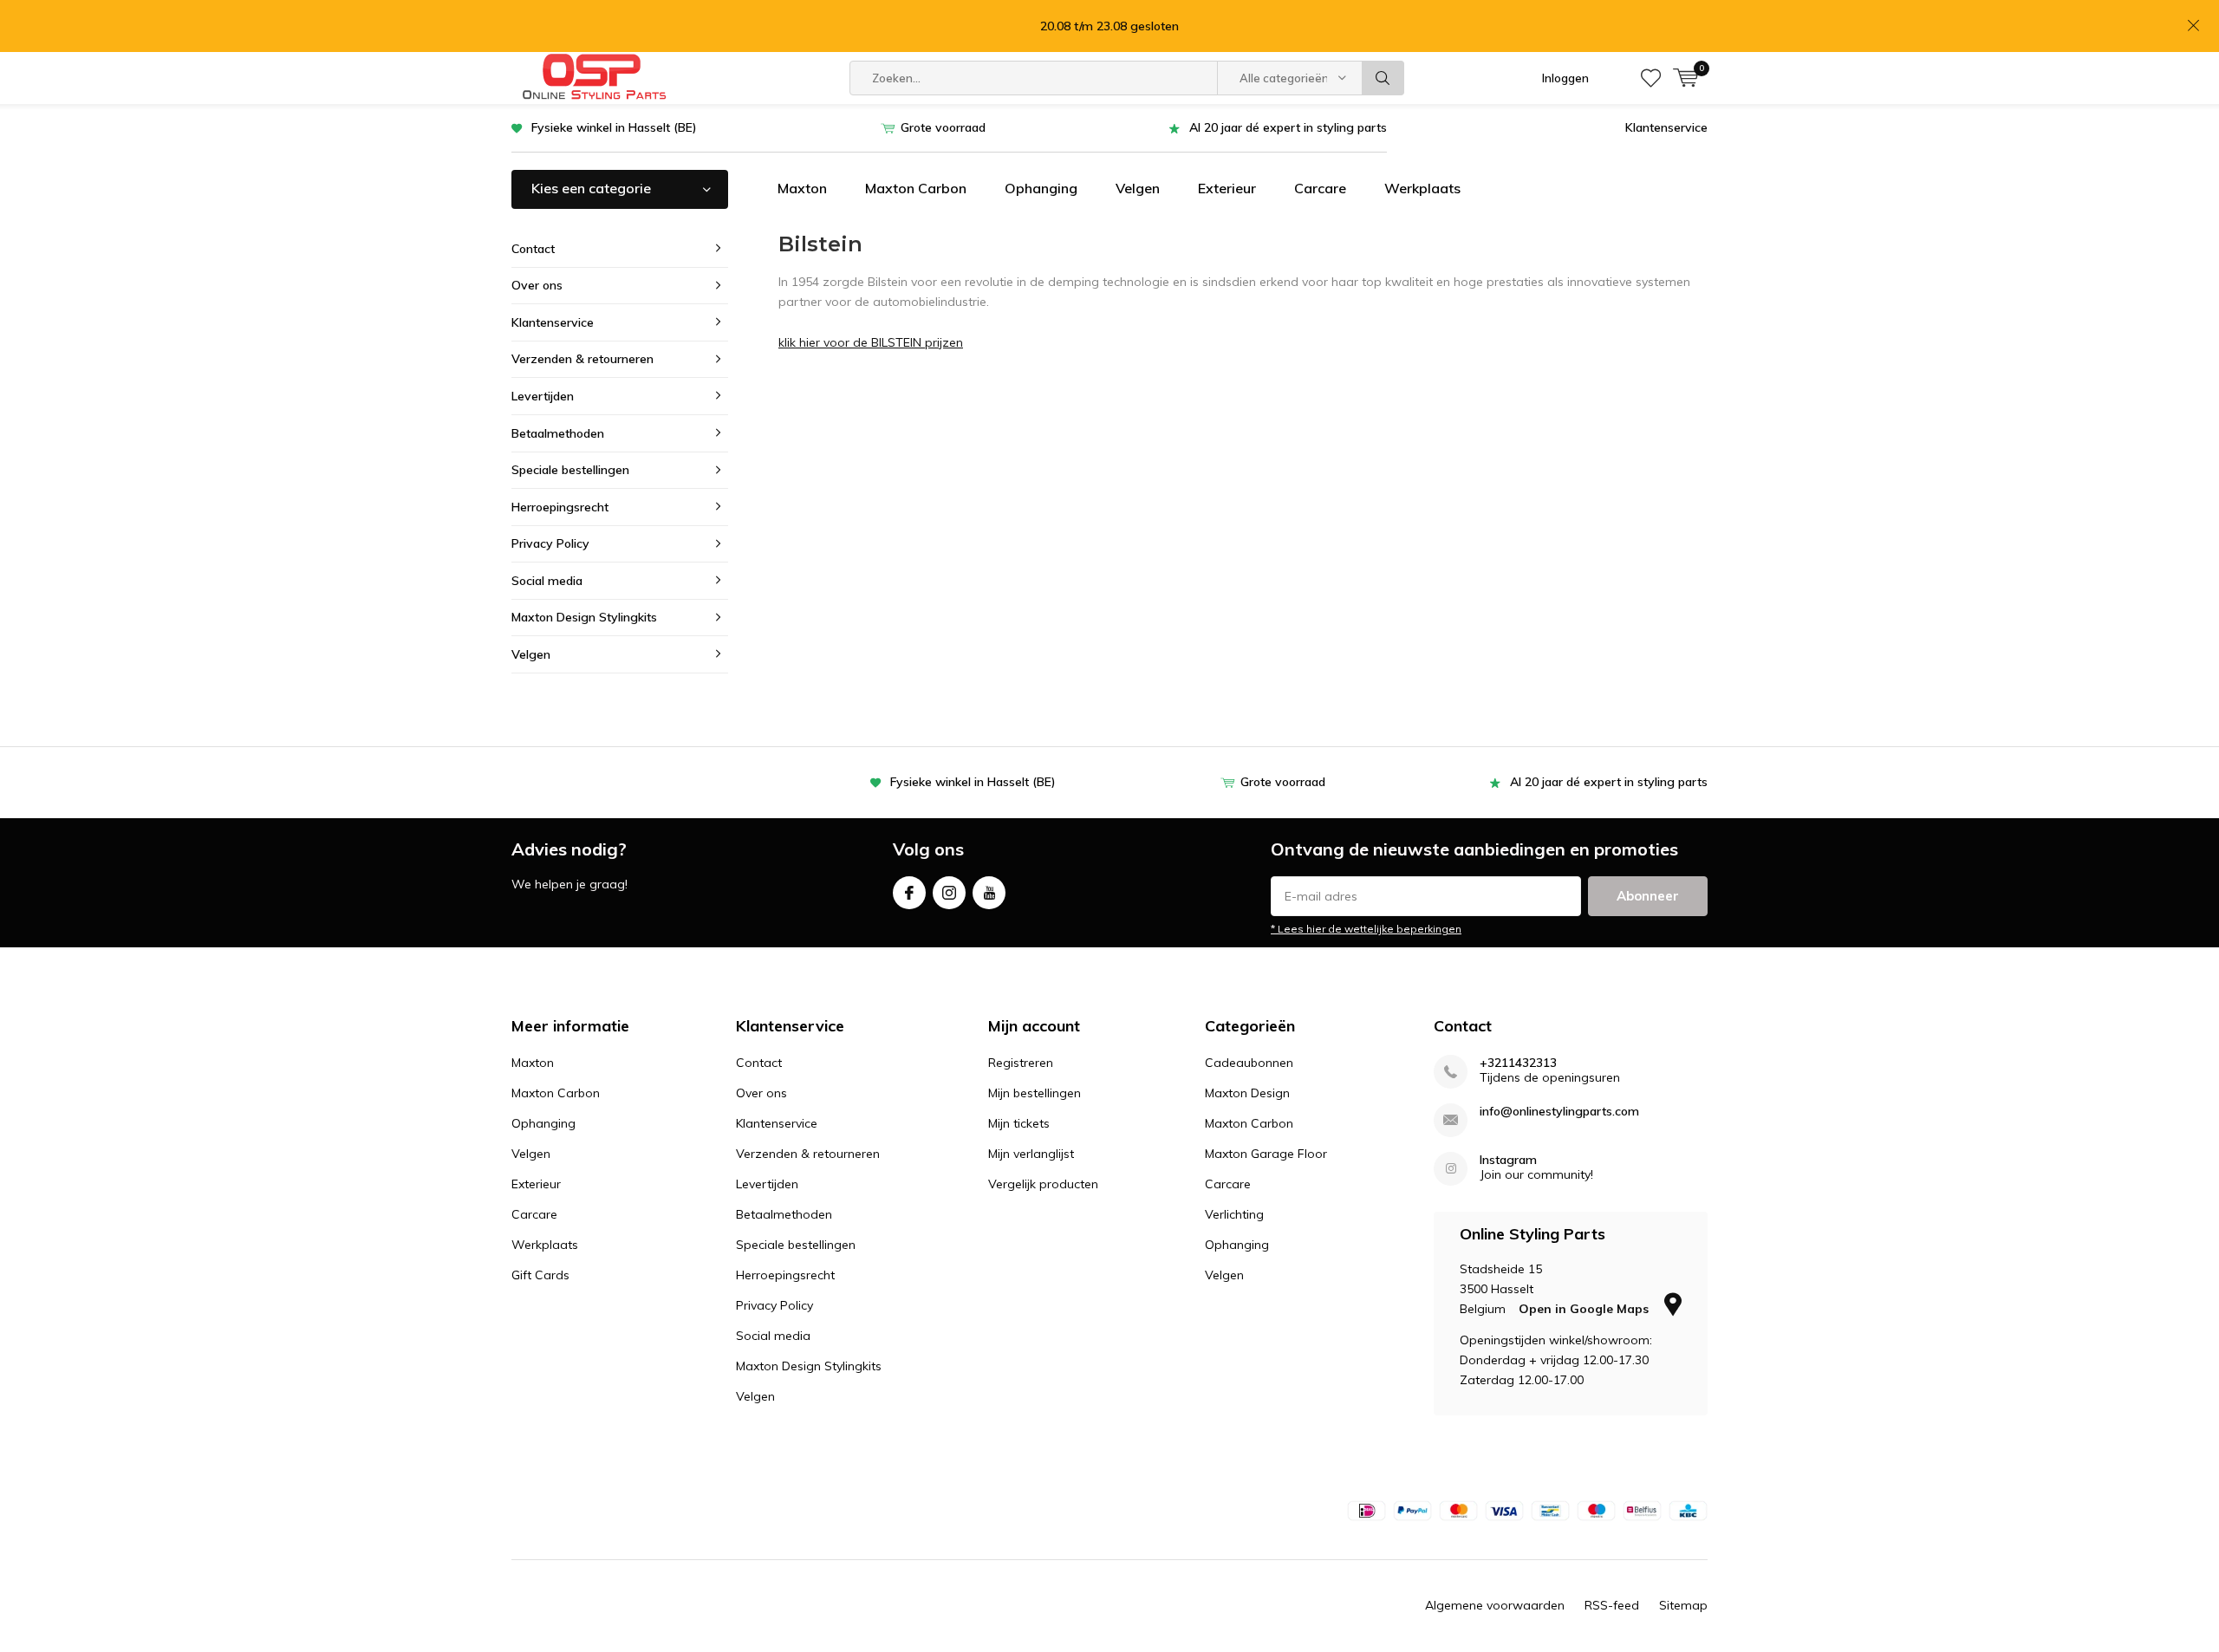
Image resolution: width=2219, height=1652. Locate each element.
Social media (547, 581)
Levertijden (543, 396)
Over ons (537, 285)
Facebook (909, 893)
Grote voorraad (943, 127)
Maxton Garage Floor (1266, 1154)
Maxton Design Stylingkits (584, 617)
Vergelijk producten (1043, 1184)
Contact (533, 249)
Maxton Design (1247, 1093)
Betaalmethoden (558, 433)
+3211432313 (1518, 1063)
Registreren (1021, 1063)
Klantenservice (1666, 127)
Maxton (802, 188)
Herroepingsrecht (560, 507)
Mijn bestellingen (1035, 1093)
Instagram (949, 893)
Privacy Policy (550, 543)
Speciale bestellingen (570, 470)
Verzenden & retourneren (582, 359)
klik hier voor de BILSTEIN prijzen (871, 342)
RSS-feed (1612, 1605)
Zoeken (1383, 78)
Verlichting (1234, 1214)
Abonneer (1648, 896)
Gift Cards (540, 1275)
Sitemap (1683, 1605)
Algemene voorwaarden (1495, 1605)
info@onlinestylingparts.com (1559, 1112)
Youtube (989, 893)
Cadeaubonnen (1249, 1063)
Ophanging (1041, 188)
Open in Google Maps (1585, 1309)
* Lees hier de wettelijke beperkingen (1366, 929)
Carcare (1320, 188)
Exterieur (1227, 188)
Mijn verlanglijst (1031, 1154)
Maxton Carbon (916, 188)
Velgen (1138, 188)
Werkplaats (1422, 188)
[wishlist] (1651, 78)
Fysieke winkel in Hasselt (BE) (614, 127)
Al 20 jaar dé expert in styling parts (1288, 127)
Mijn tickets (1019, 1123)
